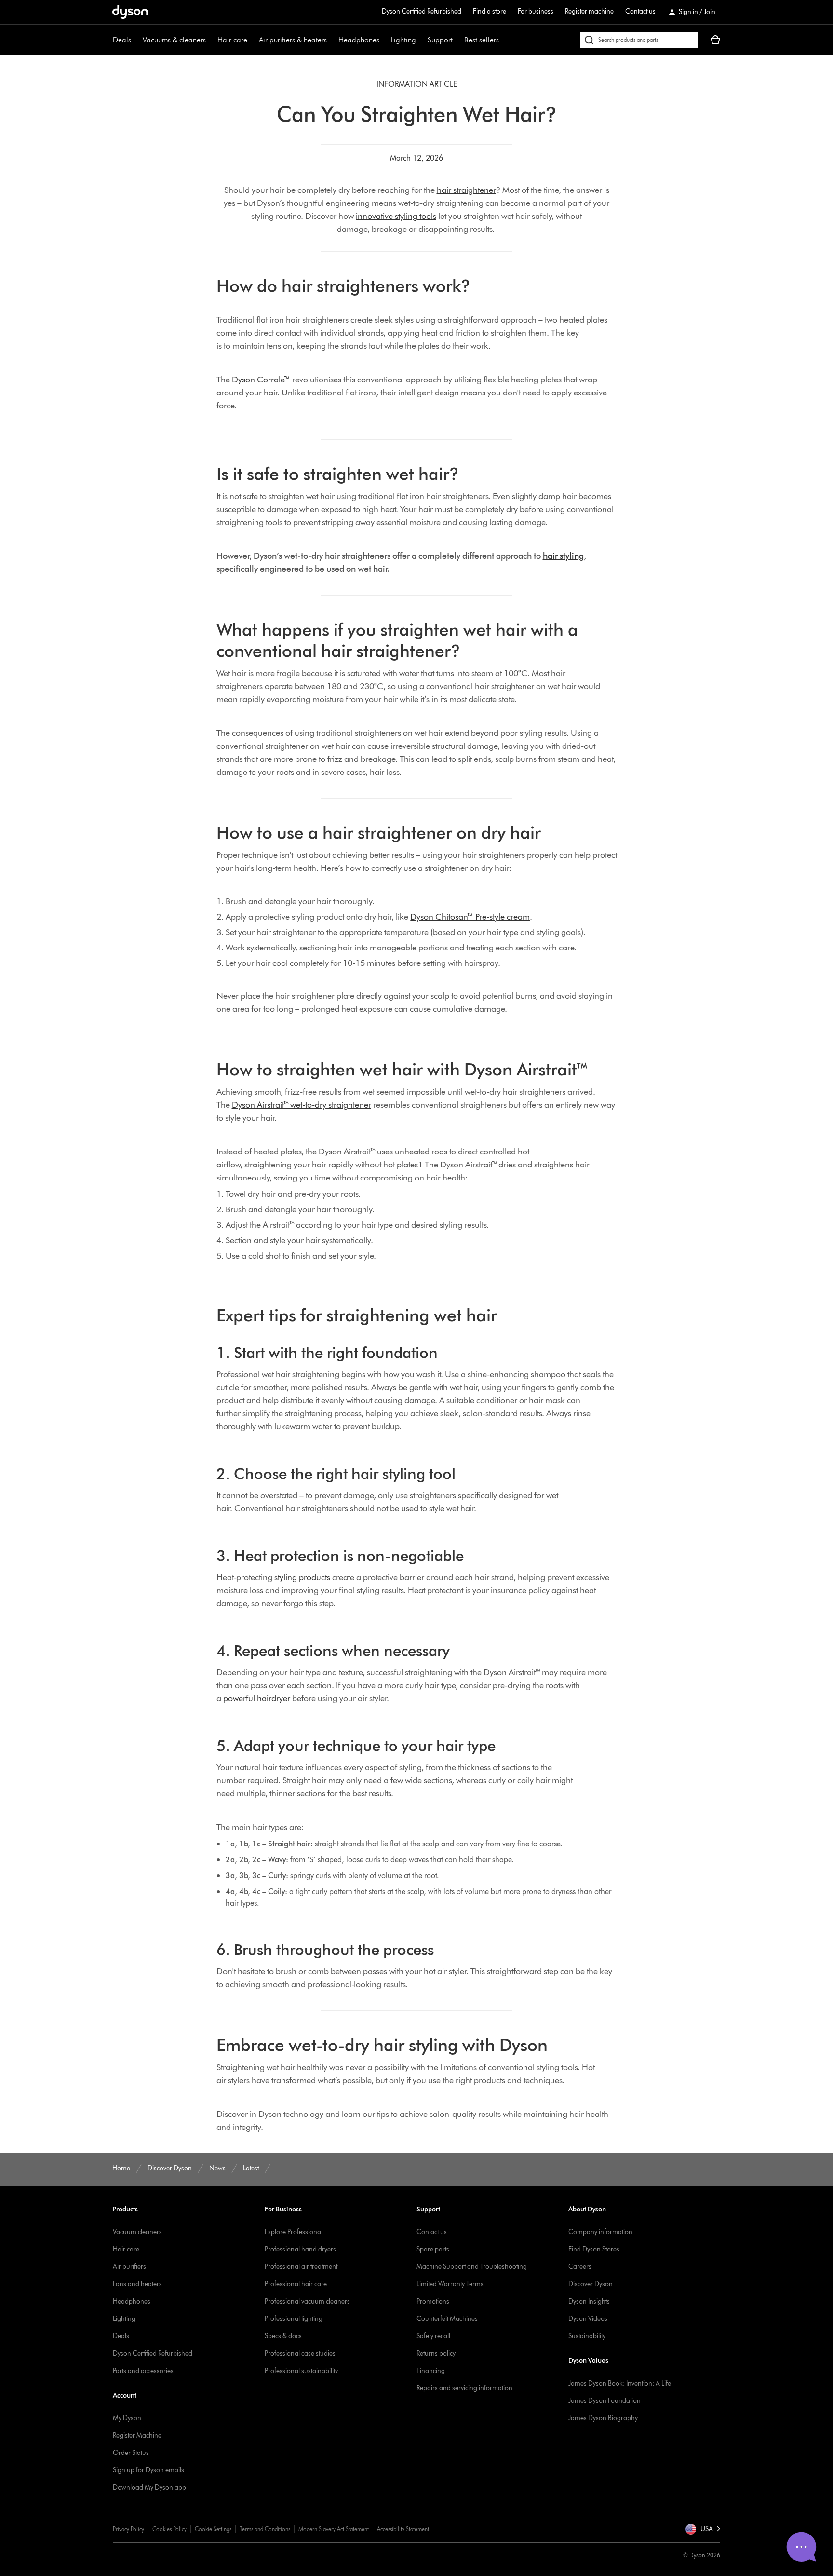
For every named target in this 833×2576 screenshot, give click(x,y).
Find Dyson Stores (594, 2249)
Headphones (359, 40)
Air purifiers (129, 2267)
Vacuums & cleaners (174, 40)
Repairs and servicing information (464, 2388)
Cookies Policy (169, 2529)
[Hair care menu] (252, 40)
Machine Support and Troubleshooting (472, 2267)
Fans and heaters (137, 2284)
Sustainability (587, 2336)
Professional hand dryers (300, 2249)
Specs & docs (283, 2336)
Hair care (232, 40)
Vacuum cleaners (137, 2232)
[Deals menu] (136, 40)
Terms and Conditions (265, 2529)
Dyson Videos (588, 2319)
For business (536, 11)
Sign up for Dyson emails (148, 2470)
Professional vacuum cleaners (307, 2301)
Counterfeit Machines (447, 2319)
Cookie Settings (213, 2529)
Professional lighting (294, 2319)
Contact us (640, 11)
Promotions (433, 2301)
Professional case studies (300, 2353)
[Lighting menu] (421, 40)
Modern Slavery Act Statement (334, 2529)
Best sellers (482, 40)
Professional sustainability (301, 2371)
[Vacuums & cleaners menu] (211, 40)
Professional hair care (296, 2284)
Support (440, 40)
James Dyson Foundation (605, 2401)
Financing (431, 2371)
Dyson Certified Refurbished (422, 11)
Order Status (131, 2453)
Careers (580, 2267)
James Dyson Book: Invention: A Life (620, 2383)
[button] (703, 2529)
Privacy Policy (128, 2529)
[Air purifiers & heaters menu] (332, 40)
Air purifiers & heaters (293, 40)
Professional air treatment (301, 2267)
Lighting (403, 40)
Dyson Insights (589, 2301)
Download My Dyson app (149, 2488)
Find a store (490, 11)
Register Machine (137, 2435)
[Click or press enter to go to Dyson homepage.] (130, 12)
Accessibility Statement (403, 2529)
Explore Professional (294, 2232)
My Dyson (127, 2418)
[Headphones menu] (384, 40)
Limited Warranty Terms (450, 2284)
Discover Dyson (591, 2284)
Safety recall (433, 2336)
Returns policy (436, 2353)
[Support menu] (457, 40)
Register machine (589, 11)
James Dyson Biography (603, 2418)
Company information (600, 2232)
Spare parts (433, 2249)
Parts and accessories (143, 2371)
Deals (122, 40)
